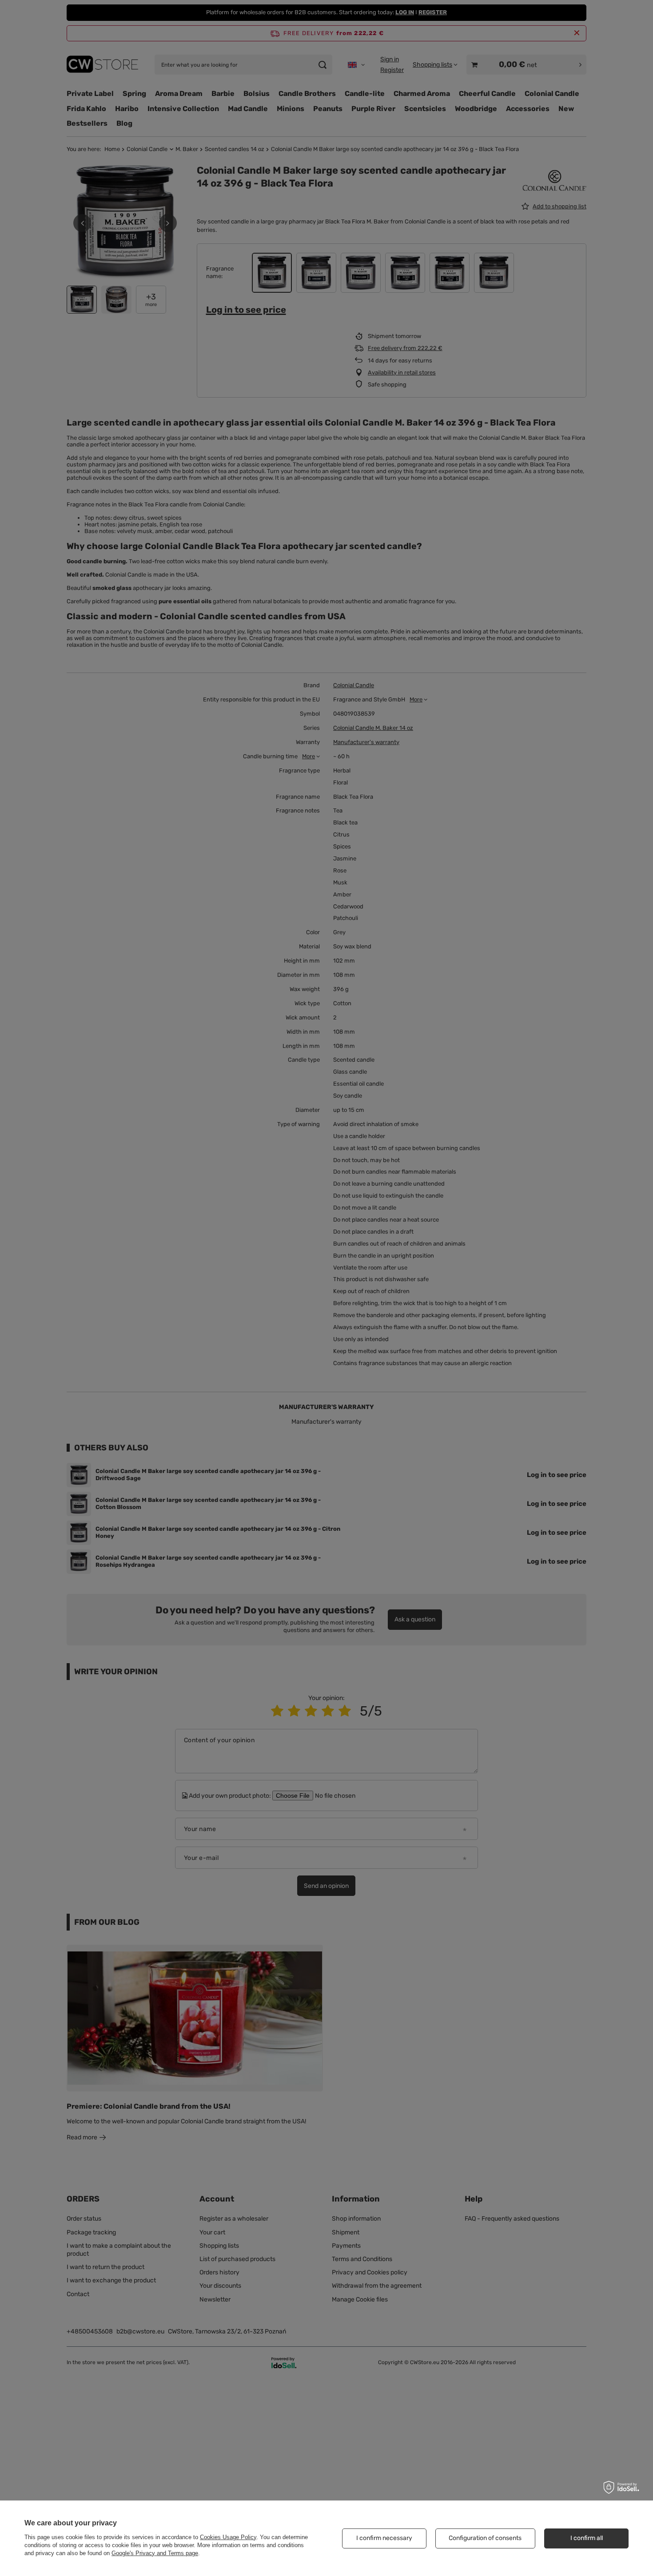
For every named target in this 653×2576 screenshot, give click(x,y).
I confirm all (587, 2538)
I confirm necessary (384, 2538)
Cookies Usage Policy (228, 2537)
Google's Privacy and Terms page (155, 2553)
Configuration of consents (485, 2538)
